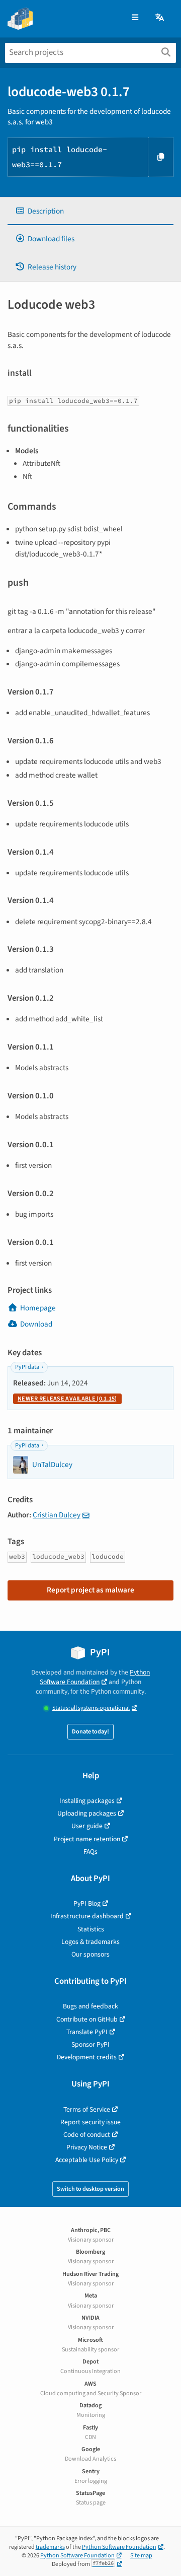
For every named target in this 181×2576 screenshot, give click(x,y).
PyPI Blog (87, 1903)
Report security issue (90, 2122)
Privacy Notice (87, 2147)
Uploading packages (87, 1813)
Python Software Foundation (95, 1677)
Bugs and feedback (90, 2006)
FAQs (90, 1852)
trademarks (50, 2547)
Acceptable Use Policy (87, 2160)
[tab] (90, 211)
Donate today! (90, 1732)
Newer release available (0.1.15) (67, 1399)
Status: (91, 1708)
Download (36, 1324)
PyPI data (27, 1367)
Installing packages (87, 1801)
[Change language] (160, 18)
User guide (87, 1826)
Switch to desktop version (90, 2189)
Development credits (87, 2057)
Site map (141, 2556)
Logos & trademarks (90, 1942)
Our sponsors (90, 1954)
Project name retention (87, 1839)
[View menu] (135, 18)
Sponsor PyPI (90, 2044)
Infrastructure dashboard (87, 1916)
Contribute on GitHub (87, 2019)
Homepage (38, 1308)
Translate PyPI (87, 2032)
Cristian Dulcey (57, 1515)
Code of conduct (87, 2135)
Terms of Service (87, 2109)
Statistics (91, 1929)
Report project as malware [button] (90, 1590)
